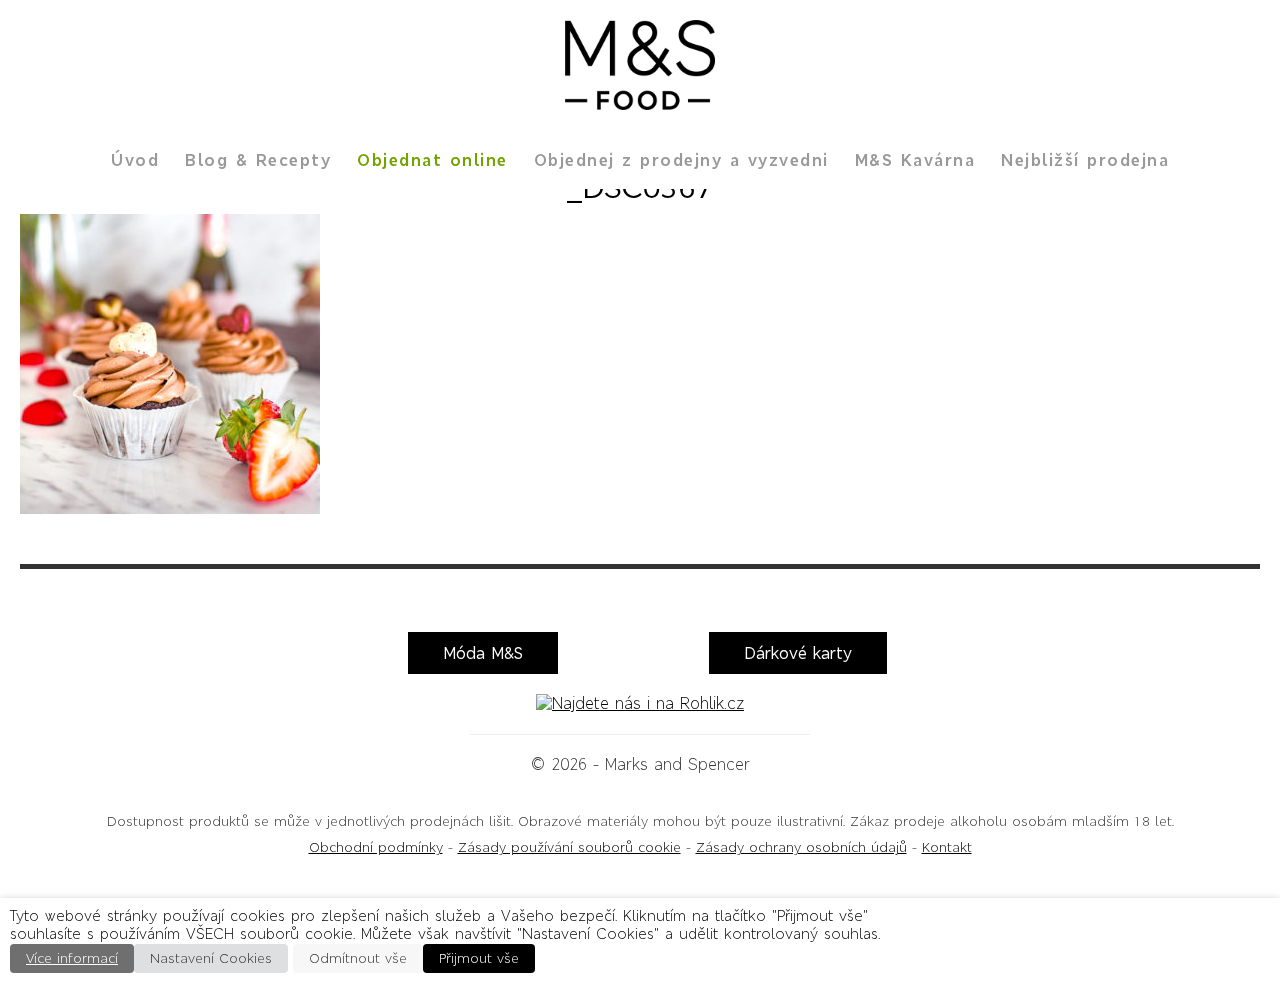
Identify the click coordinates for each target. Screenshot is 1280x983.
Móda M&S (483, 653)
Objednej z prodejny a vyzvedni (681, 160)
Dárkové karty (798, 653)
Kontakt (947, 847)
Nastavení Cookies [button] (211, 958)
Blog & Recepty (258, 160)
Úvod (135, 160)
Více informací (72, 958)
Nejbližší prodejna (1085, 160)
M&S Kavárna (915, 160)
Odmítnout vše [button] (358, 958)
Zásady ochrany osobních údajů (801, 847)
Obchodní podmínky (376, 847)
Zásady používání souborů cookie (569, 847)
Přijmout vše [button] (479, 958)
